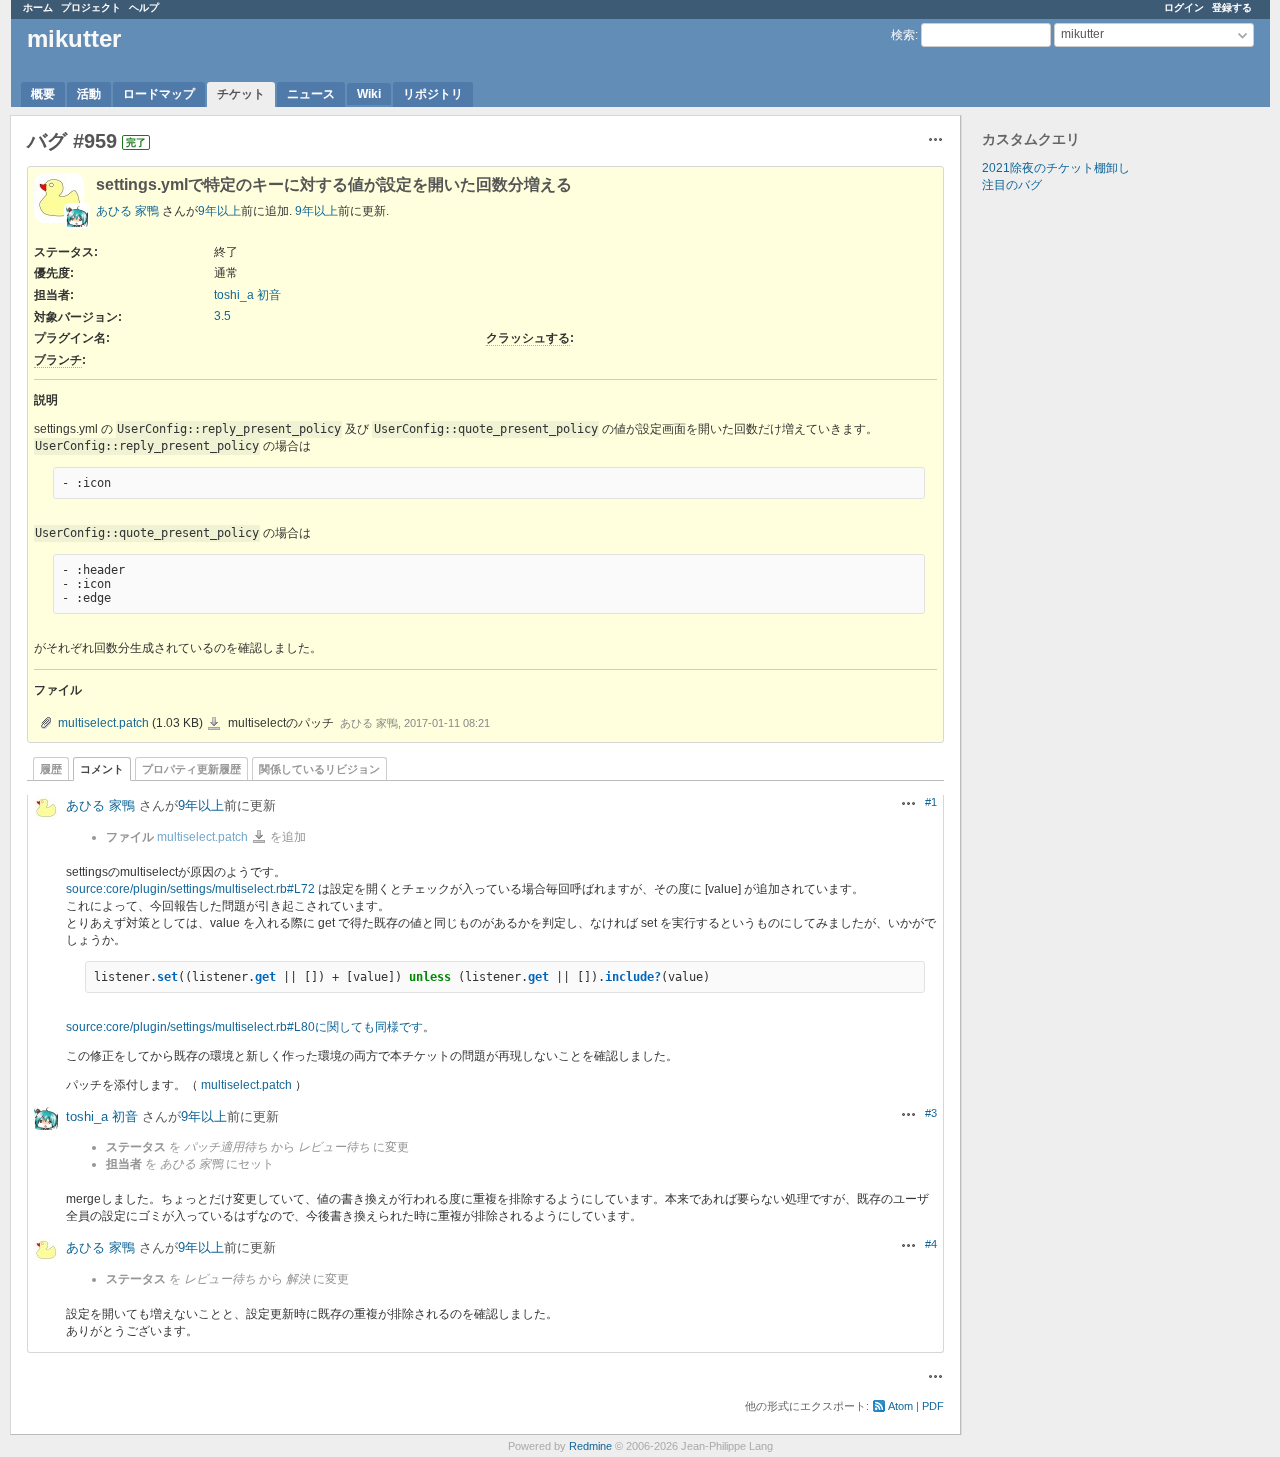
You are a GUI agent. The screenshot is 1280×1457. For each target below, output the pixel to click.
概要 (43, 94)
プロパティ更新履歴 (191, 769)
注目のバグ (1012, 185)
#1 (931, 802)
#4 (931, 1244)
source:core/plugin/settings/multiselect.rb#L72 (190, 889)
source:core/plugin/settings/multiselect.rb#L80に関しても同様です (244, 1027)
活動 (89, 94)
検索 (903, 35)
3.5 (222, 316)
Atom (900, 1406)
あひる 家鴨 (127, 211)
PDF (933, 1406)
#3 (931, 1113)
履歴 (51, 769)
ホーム (38, 7)
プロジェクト (91, 7)
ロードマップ (159, 94)
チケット (241, 94)
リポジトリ (433, 94)
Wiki (369, 94)
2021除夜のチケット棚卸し (1056, 168)
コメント (102, 769)
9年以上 (219, 211)
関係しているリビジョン (319, 769)
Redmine (590, 1446)
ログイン (1184, 7)
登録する (1232, 7)
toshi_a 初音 (247, 295)
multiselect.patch (103, 723)
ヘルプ (144, 7)
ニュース (311, 94)
